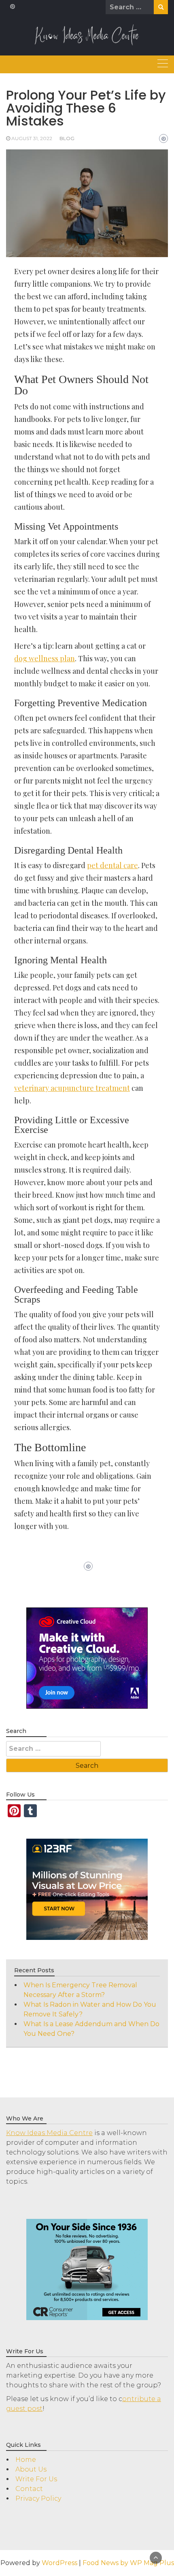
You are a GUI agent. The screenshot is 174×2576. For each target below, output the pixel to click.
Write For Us (36, 2479)
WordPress (59, 2563)
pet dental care (112, 865)
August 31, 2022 (32, 138)
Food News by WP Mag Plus (128, 2563)
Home (26, 2460)
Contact (29, 2489)
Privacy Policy (38, 2498)
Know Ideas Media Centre (49, 2133)
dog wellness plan (45, 658)
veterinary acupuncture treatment (72, 1088)
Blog (67, 138)
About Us (31, 2469)
